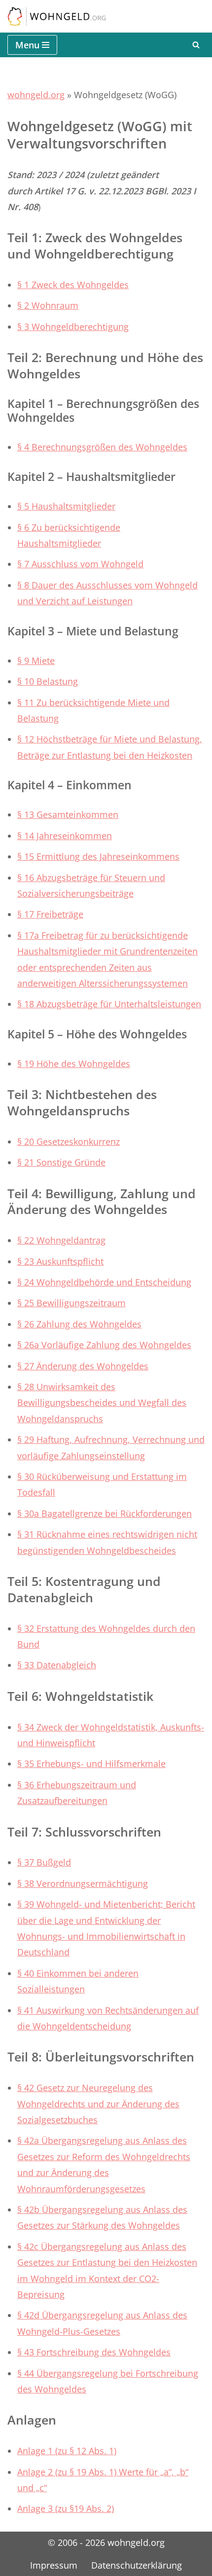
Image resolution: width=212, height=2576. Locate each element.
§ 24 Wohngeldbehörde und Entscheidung (104, 1282)
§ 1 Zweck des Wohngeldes (73, 285)
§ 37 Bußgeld (44, 1862)
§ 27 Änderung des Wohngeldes (83, 1366)
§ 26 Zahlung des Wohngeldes (79, 1324)
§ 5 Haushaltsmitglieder (66, 506)
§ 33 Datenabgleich (57, 1665)
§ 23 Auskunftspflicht (60, 1261)
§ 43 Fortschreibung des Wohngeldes (94, 2352)
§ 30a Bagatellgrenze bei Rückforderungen (105, 1513)
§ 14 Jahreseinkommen (65, 836)
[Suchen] (196, 45)
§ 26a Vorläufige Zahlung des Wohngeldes (104, 1345)
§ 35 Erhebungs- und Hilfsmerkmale (91, 1764)
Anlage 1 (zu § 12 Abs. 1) (67, 2451)
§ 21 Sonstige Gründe (61, 1162)
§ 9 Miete (36, 661)
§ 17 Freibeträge (50, 914)
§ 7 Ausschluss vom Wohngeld (80, 564)
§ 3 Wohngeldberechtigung (73, 327)
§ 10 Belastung (48, 681)
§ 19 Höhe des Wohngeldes (74, 1064)
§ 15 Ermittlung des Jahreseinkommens (98, 856)
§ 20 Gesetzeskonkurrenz (69, 1141)
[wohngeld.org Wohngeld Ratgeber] (57, 16)
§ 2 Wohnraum (48, 305)
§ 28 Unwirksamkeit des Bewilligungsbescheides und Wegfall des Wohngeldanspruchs (102, 1403)
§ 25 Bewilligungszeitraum (71, 1303)
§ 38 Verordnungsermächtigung (83, 1883)
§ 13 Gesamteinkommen (68, 814)
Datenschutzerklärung (137, 2565)
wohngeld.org (36, 95)
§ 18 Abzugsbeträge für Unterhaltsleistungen (109, 1004)
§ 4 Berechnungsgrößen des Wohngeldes (102, 447)
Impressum (54, 2565)
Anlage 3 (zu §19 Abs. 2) (66, 2508)
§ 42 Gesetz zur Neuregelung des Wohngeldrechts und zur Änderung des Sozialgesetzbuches (98, 2104)
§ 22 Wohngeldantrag (61, 1240)
